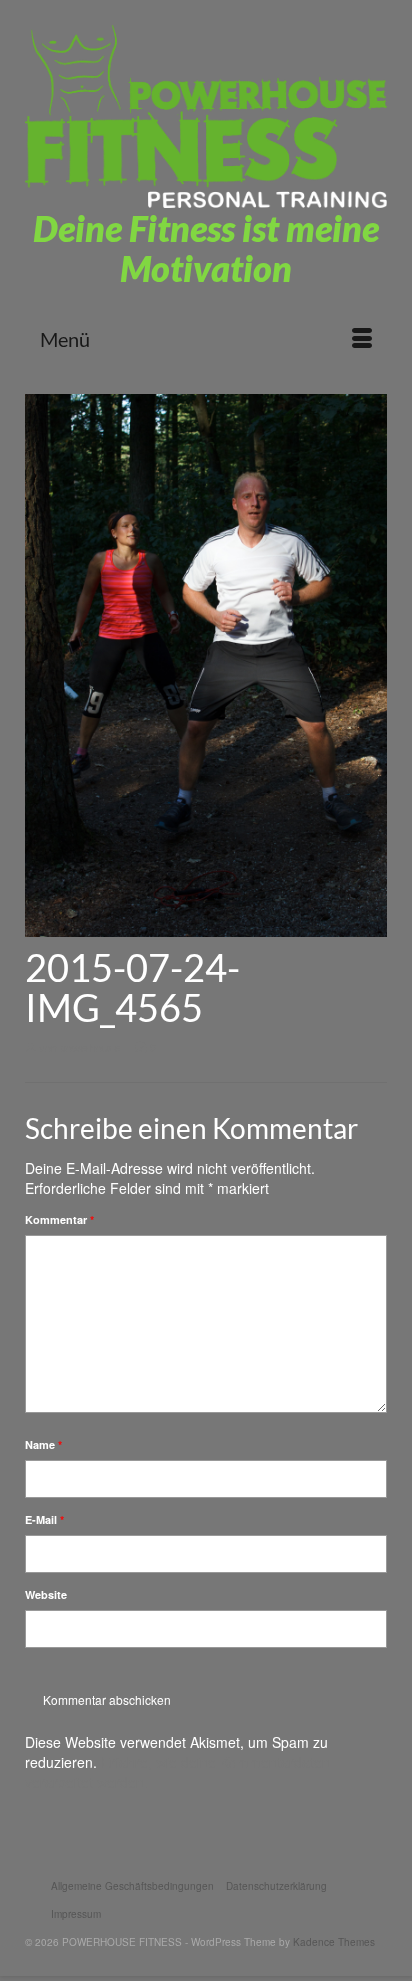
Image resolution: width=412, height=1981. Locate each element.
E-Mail (44, 1519)
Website (46, 1594)
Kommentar (59, 1219)
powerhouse (90, 1047)
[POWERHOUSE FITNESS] (206, 116)
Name (43, 1444)
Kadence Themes (334, 1942)
